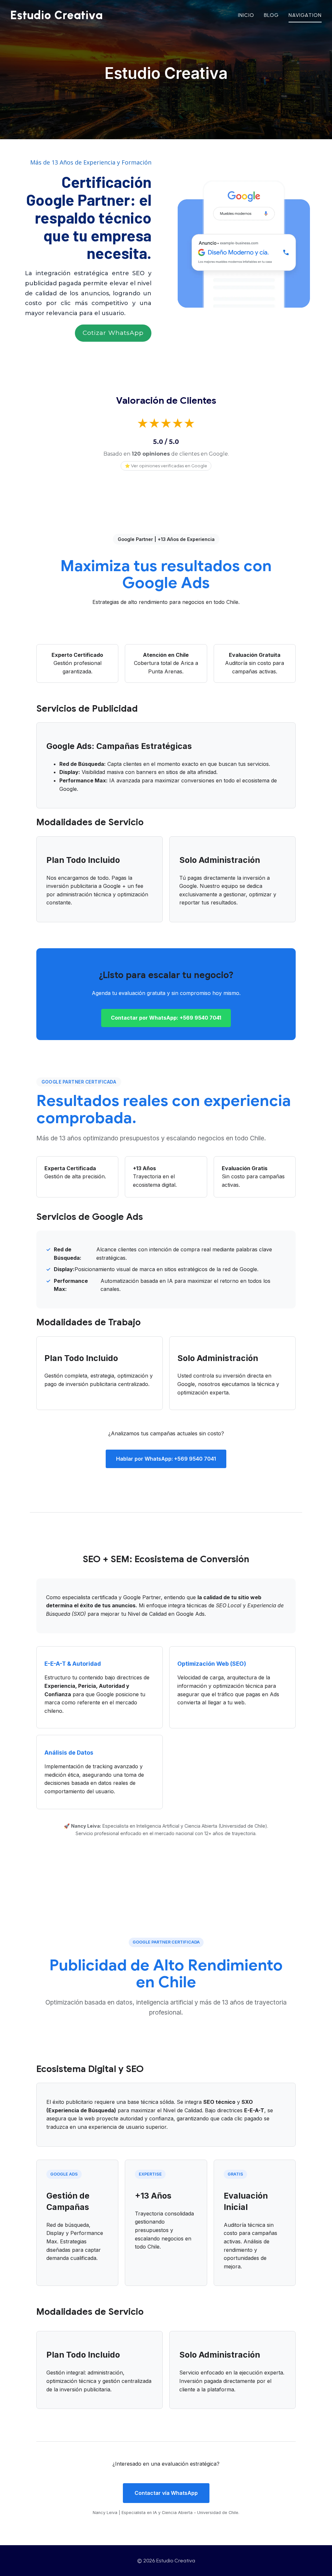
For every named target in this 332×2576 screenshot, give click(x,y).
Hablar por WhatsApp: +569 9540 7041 (166, 1459)
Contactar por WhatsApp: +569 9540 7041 (166, 1018)
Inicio (246, 15)
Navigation (305, 15)
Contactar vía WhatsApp (166, 2493)
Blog (271, 15)
